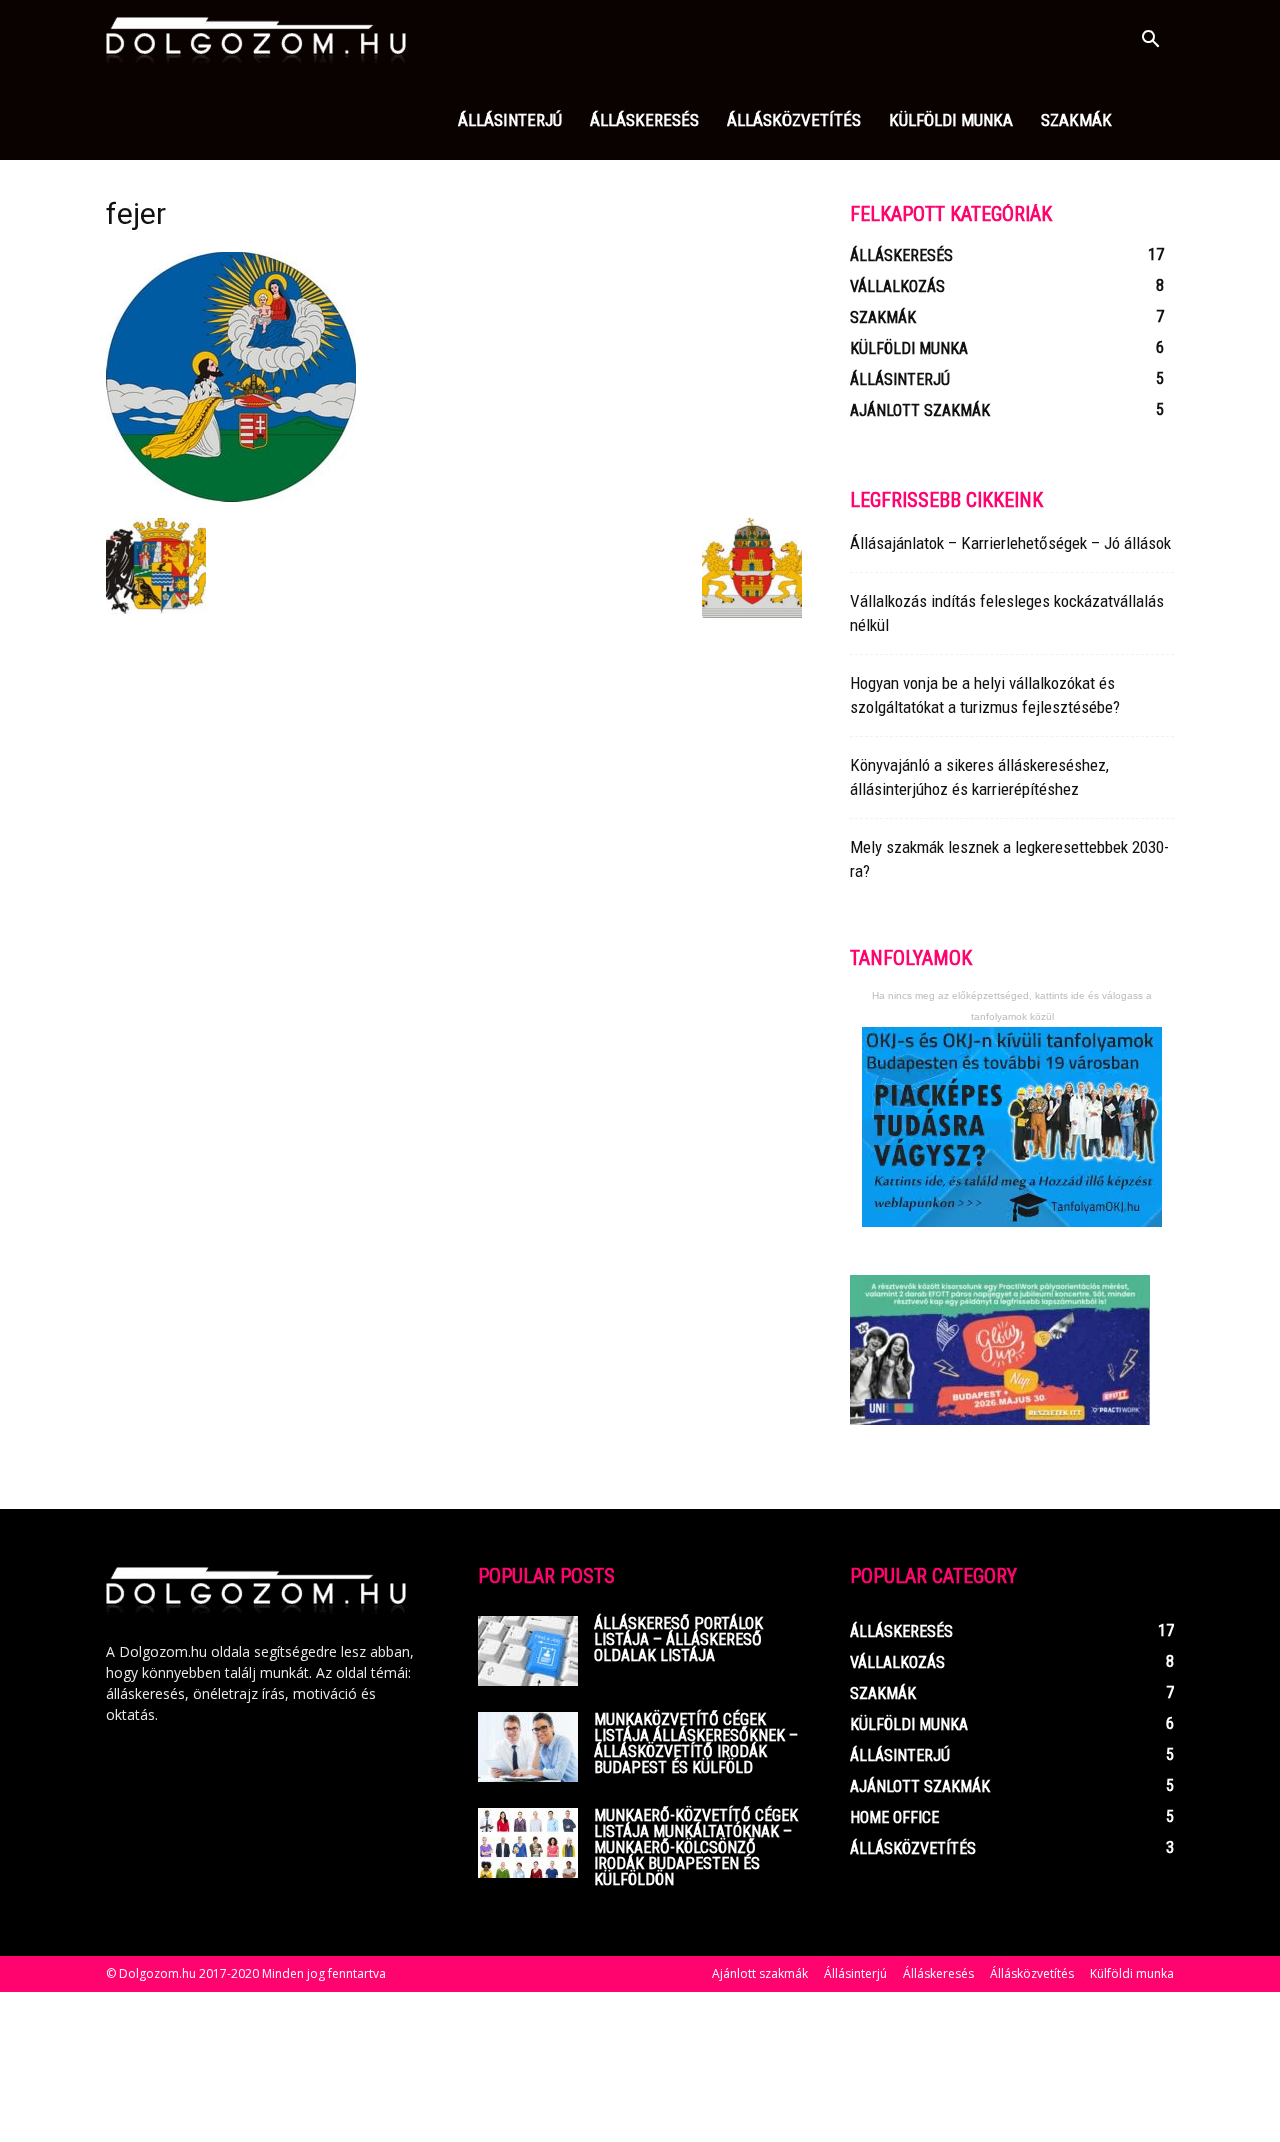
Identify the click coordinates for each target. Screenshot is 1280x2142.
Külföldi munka (951, 120)
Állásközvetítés (794, 120)
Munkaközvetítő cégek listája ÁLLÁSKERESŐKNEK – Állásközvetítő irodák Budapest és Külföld (696, 1743)
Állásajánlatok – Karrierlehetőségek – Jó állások (1010, 543)
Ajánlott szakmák (760, 1973)
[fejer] (231, 497)
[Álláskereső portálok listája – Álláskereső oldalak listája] (528, 1651)
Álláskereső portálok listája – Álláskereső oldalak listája (678, 1639)
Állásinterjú (510, 120)
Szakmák (1076, 120)
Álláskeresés (644, 120)
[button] (1150, 41)
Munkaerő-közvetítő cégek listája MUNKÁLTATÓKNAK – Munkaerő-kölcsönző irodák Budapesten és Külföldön (696, 1847)
